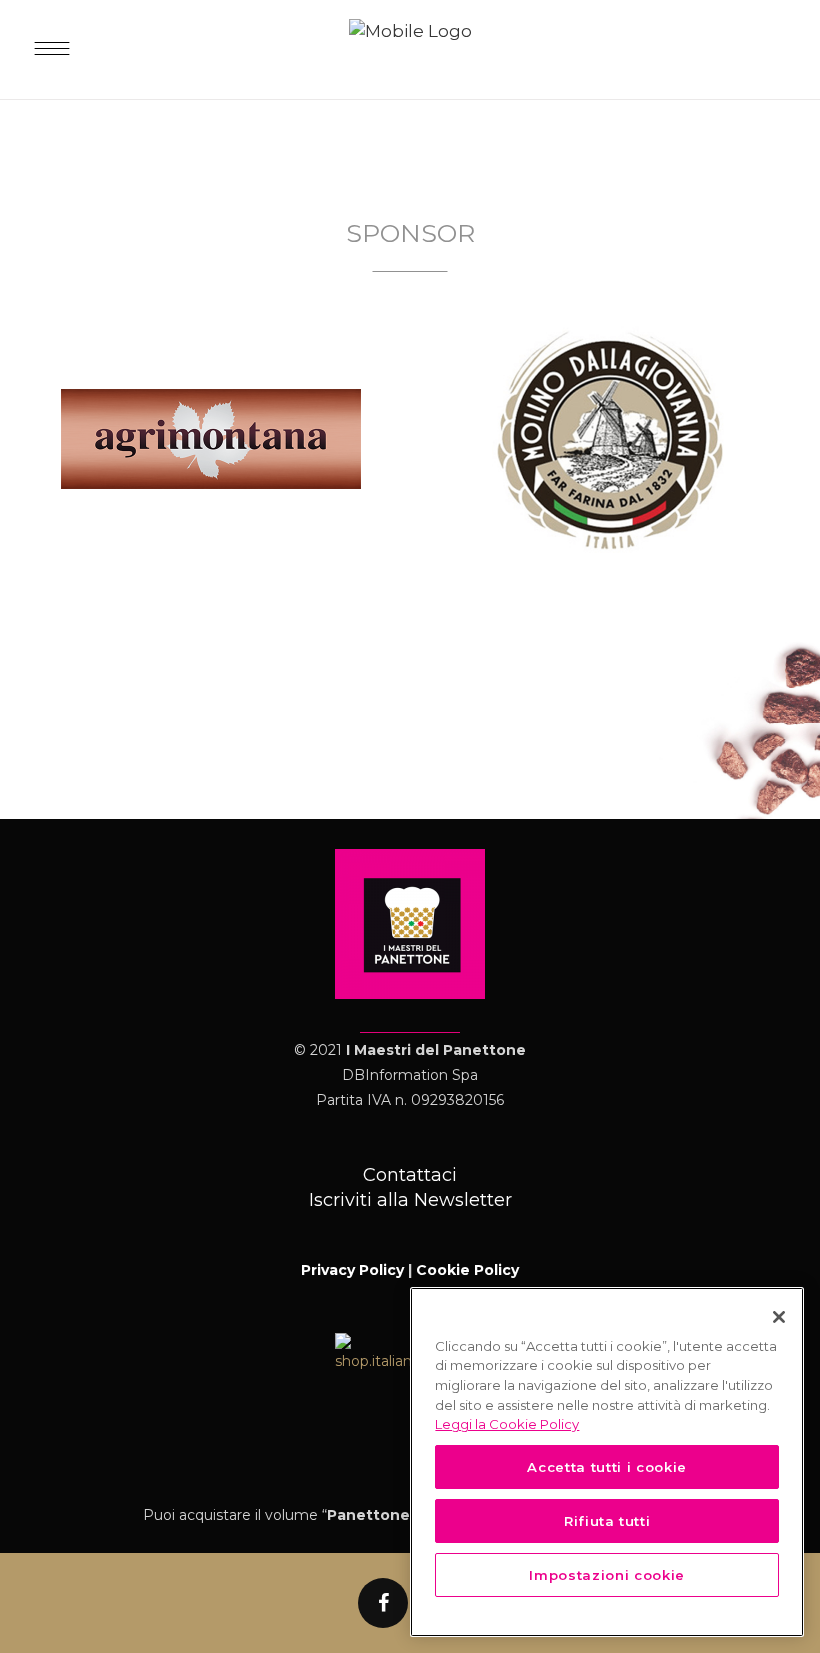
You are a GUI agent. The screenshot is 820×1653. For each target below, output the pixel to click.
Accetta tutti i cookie (606, 1467)
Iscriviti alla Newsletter (410, 1200)
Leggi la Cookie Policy (507, 1424)
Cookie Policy (467, 1270)
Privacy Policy (352, 1270)
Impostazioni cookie (606, 1575)
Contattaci (410, 1175)
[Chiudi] (779, 1317)
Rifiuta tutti (607, 1521)
